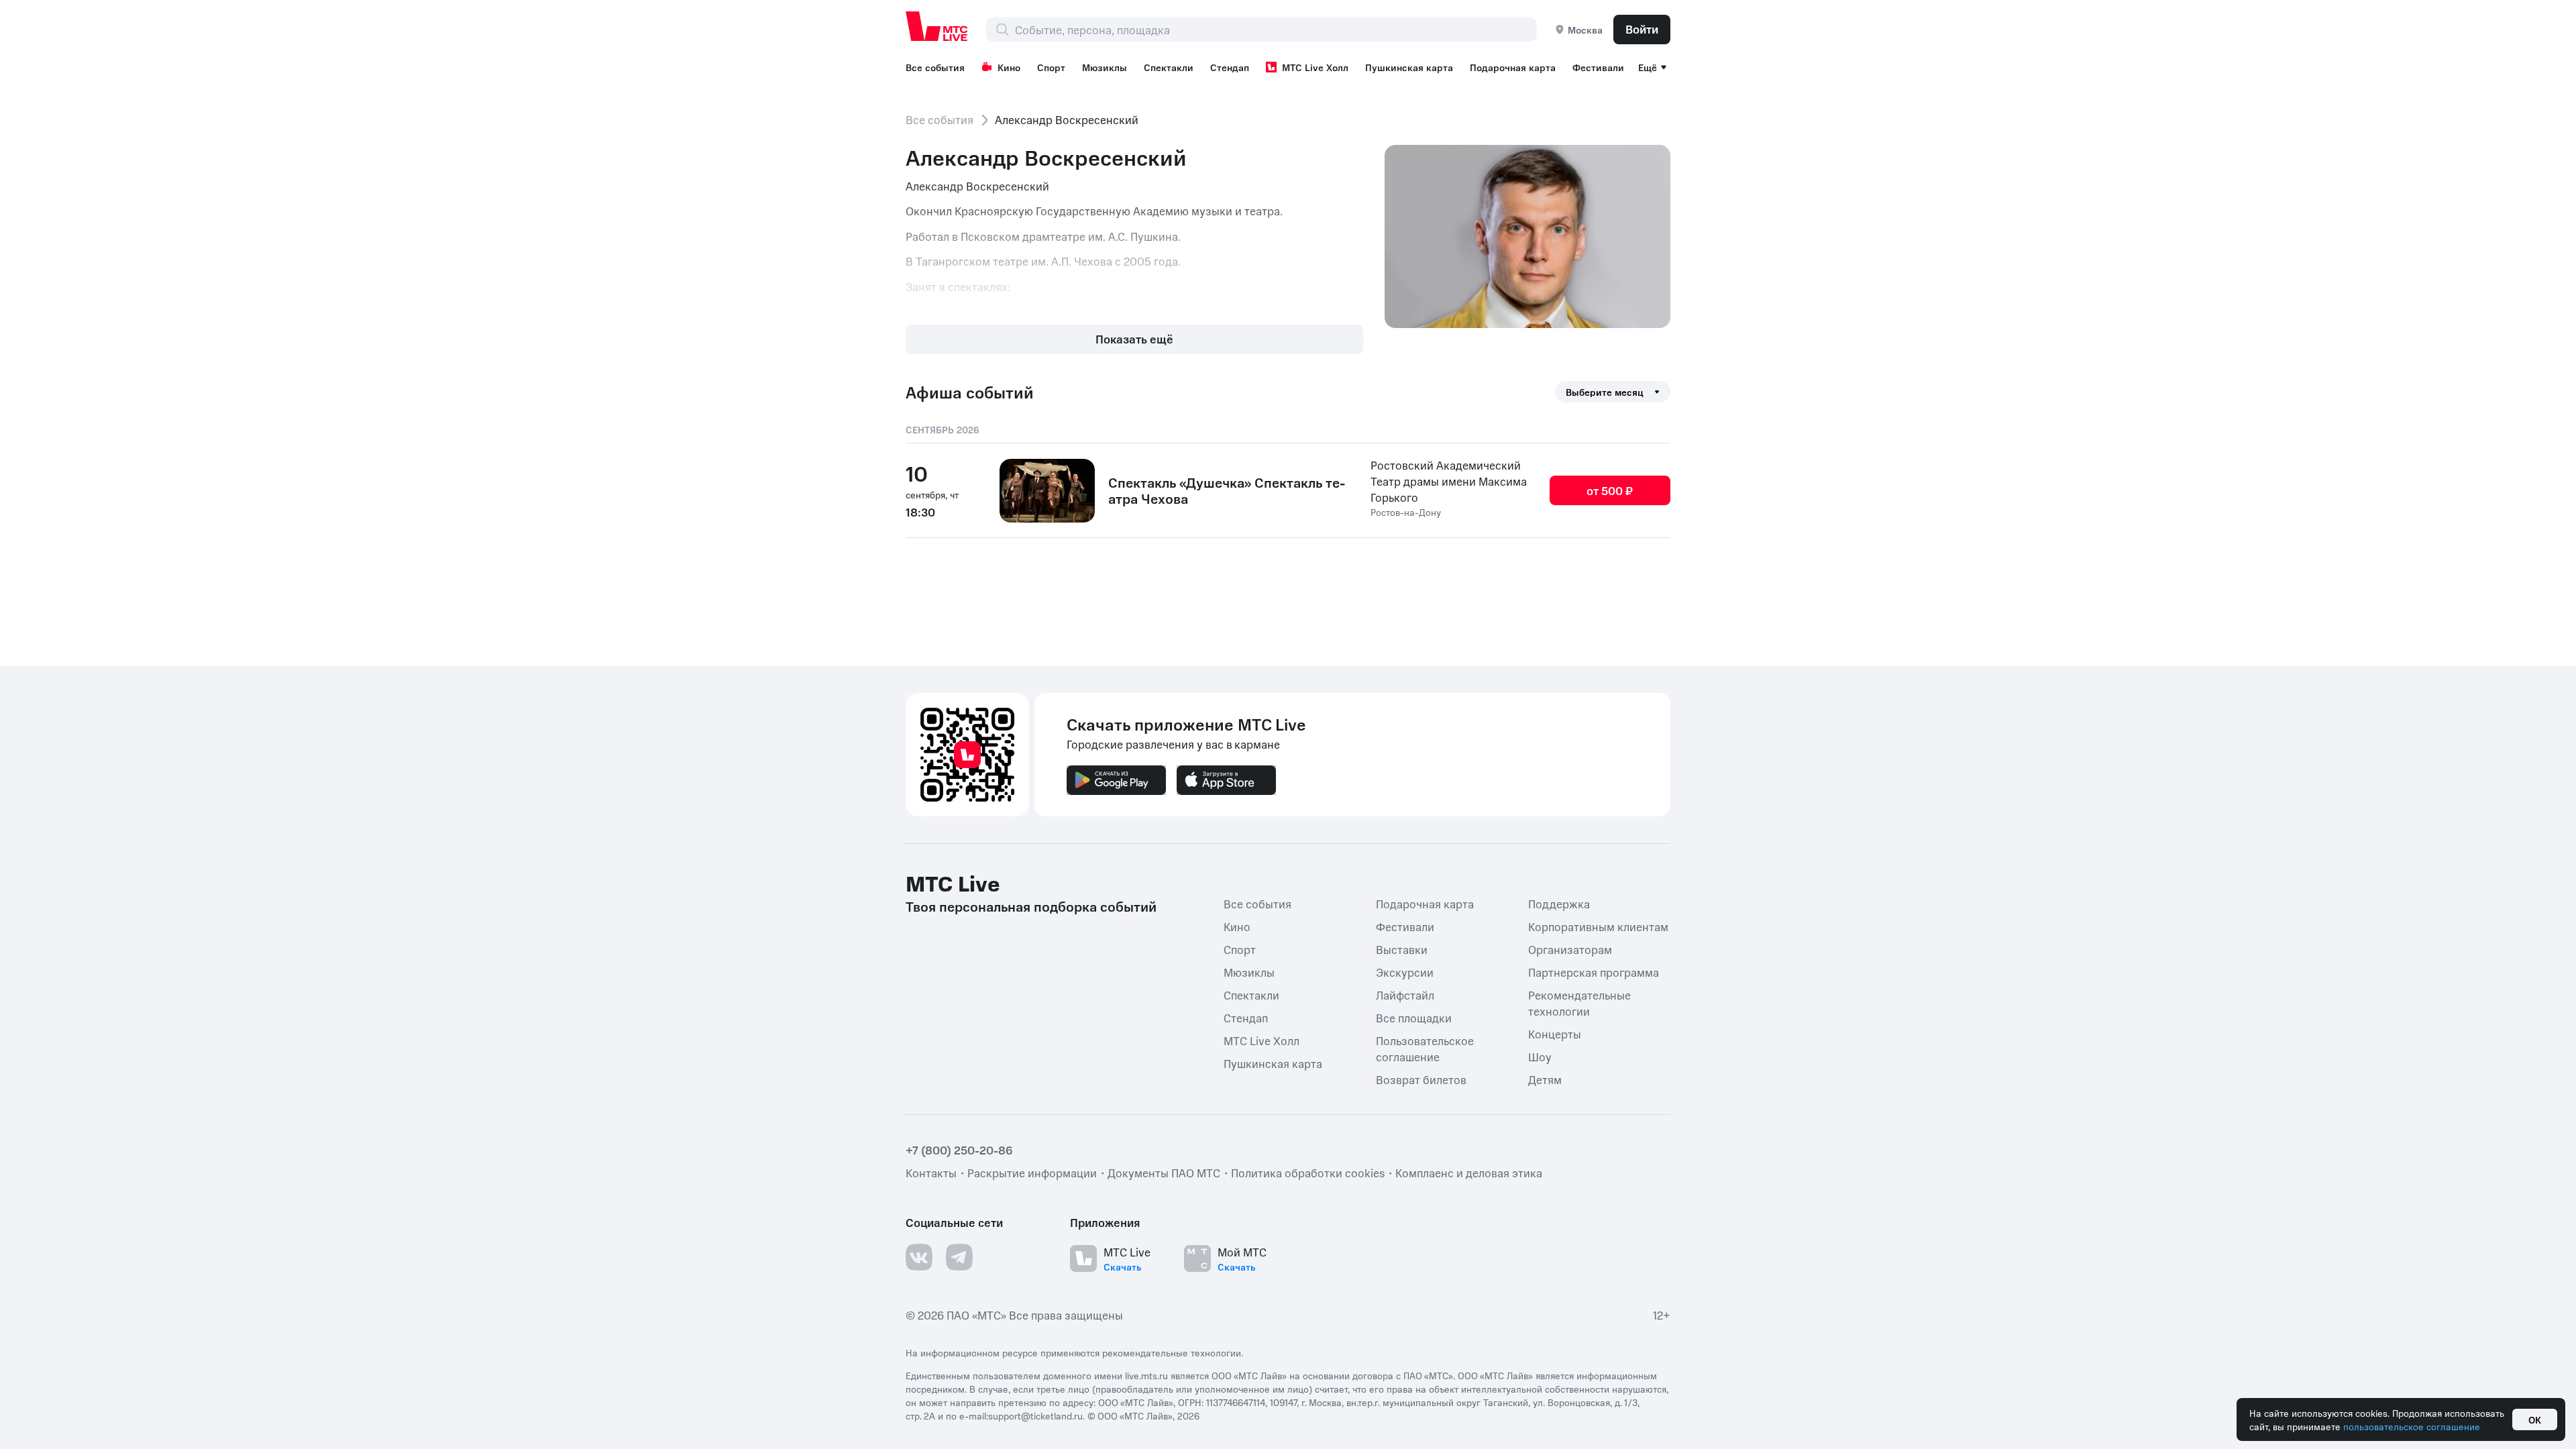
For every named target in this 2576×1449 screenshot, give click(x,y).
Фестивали (1598, 67)
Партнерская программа (1594, 972)
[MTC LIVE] (937, 26)
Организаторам (1570, 949)
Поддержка (1559, 904)
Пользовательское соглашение (1425, 1049)
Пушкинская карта (1409, 67)
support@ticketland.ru (1035, 1415)
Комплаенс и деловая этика (1469, 1173)
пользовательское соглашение (2412, 1426)
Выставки (1402, 949)
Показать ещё (1134, 339)
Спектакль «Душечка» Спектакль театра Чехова (1227, 490)
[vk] (919, 1257)
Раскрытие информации (1032, 1173)
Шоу (1540, 1057)
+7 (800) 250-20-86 (959, 1150)
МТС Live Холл (1315, 67)
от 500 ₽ (1610, 490)
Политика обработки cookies (1308, 1173)
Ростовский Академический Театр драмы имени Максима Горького (1449, 481)
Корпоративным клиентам (1598, 926)
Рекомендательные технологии (1579, 1003)
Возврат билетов (1421, 1079)
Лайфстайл (1405, 995)
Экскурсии (1405, 972)
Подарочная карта (1513, 67)
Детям (1545, 1079)
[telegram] (959, 1257)
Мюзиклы (1105, 67)
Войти (1642, 29)
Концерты (1555, 1034)
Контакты (931, 1173)
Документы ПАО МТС (1164, 1173)
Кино (1009, 67)
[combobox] (1276, 30)
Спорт (1051, 67)
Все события (935, 67)
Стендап (1230, 67)
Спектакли (1169, 67)
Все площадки (1414, 1018)
